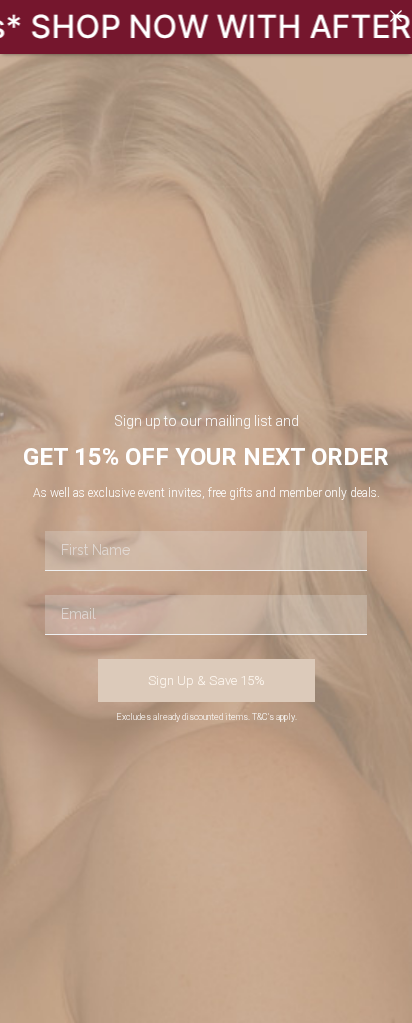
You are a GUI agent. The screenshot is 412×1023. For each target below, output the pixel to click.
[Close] (396, 16)
